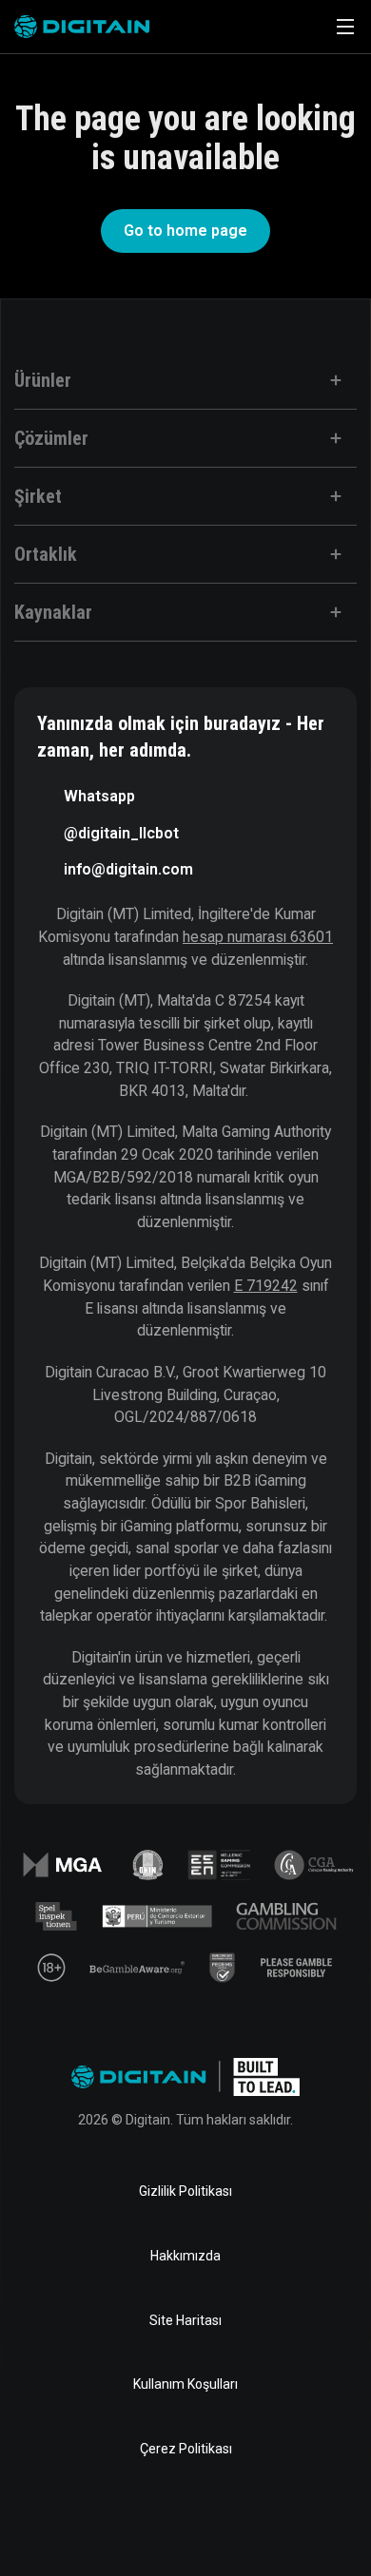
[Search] (292, 27)
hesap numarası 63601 (258, 937)
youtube (246, 2523)
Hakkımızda (185, 2256)
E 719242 (266, 1286)
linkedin (125, 2523)
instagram (307, 2523)
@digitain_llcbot (121, 833)
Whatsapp (99, 796)
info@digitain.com (128, 869)
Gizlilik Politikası (185, 2191)
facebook (64, 2523)
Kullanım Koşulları (185, 2384)
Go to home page (185, 231)
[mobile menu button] (345, 27)
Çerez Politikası (186, 2449)
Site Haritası (185, 2320)
